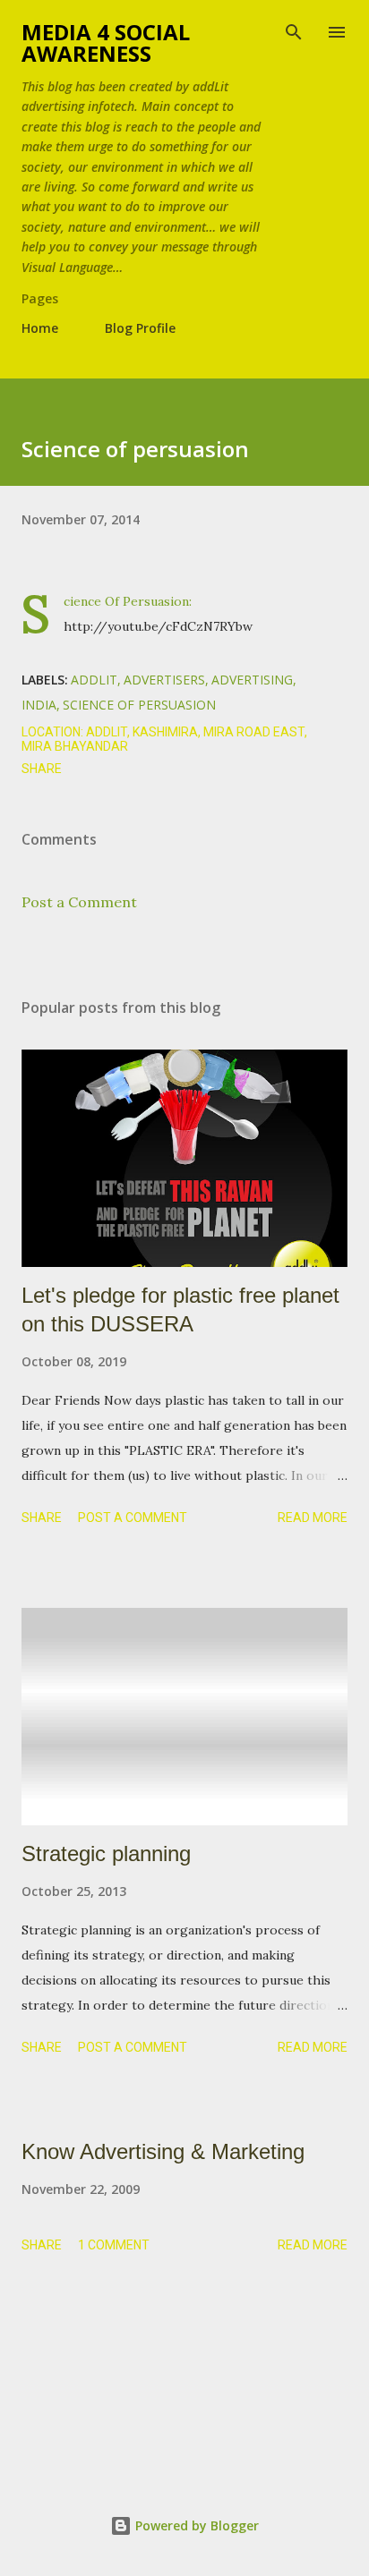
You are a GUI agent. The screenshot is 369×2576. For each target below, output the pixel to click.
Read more (313, 1518)
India (39, 705)
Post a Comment (79, 902)
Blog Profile (140, 328)
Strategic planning (106, 1853)
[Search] (294, 32)
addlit (94, 680)
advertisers (164, 680)
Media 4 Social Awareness (106, 43)
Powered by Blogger (195, 2525)
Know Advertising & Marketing (163, 2151)
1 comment (114, 2245)
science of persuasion (139, 705)
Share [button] (42, 769)
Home (40, 328)
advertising (252, 680)
